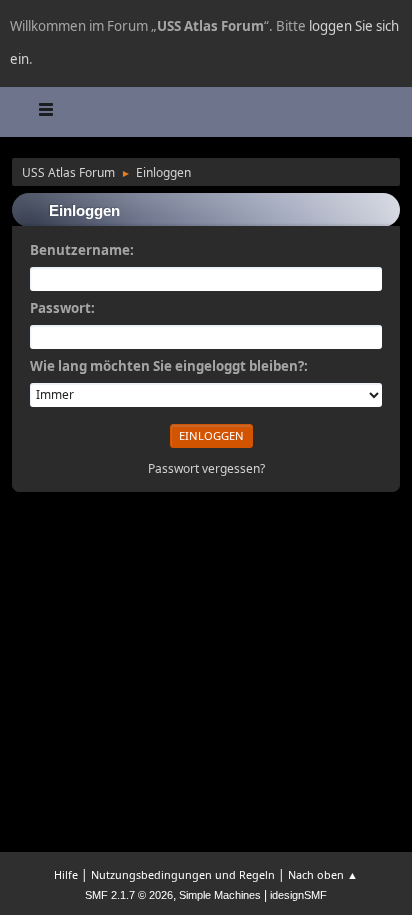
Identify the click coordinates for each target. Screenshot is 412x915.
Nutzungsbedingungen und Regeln (183, 874)
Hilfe (66, 874)
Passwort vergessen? (206, 468)
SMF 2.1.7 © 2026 (129, 895)
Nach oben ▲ (323, 874)
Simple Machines (220, 895)
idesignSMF (298, 895)
